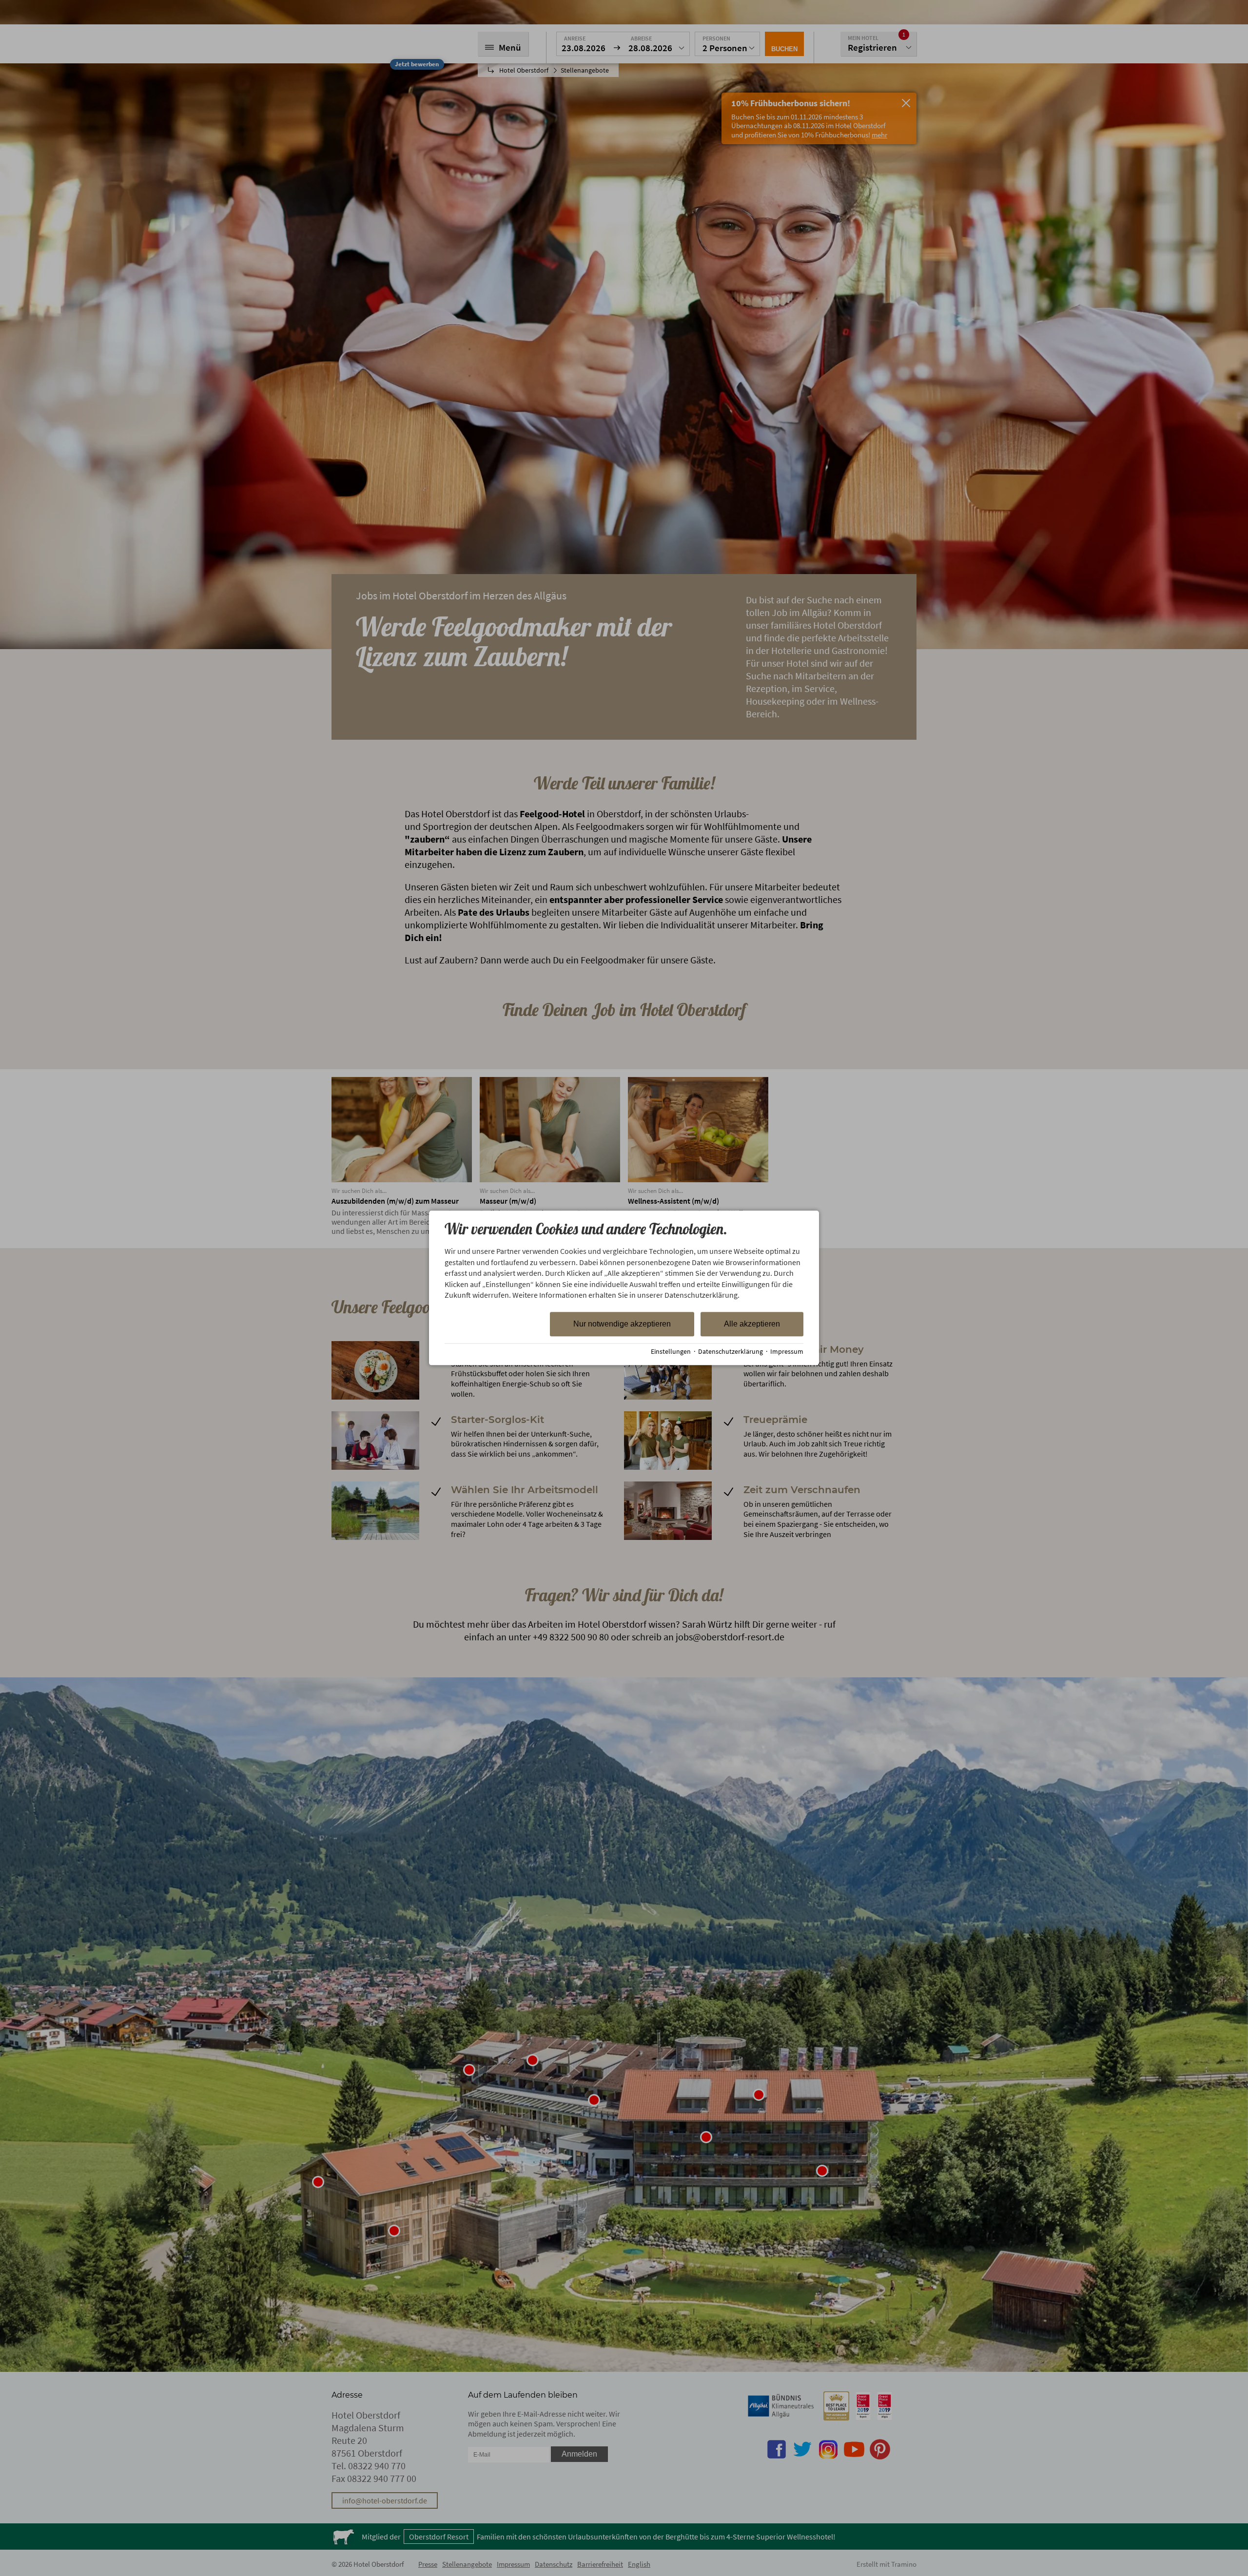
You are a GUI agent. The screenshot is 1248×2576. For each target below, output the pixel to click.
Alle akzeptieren (752, 1324)
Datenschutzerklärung (731, 1352)
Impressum (787, 1352)
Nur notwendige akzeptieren (622, 1324)
